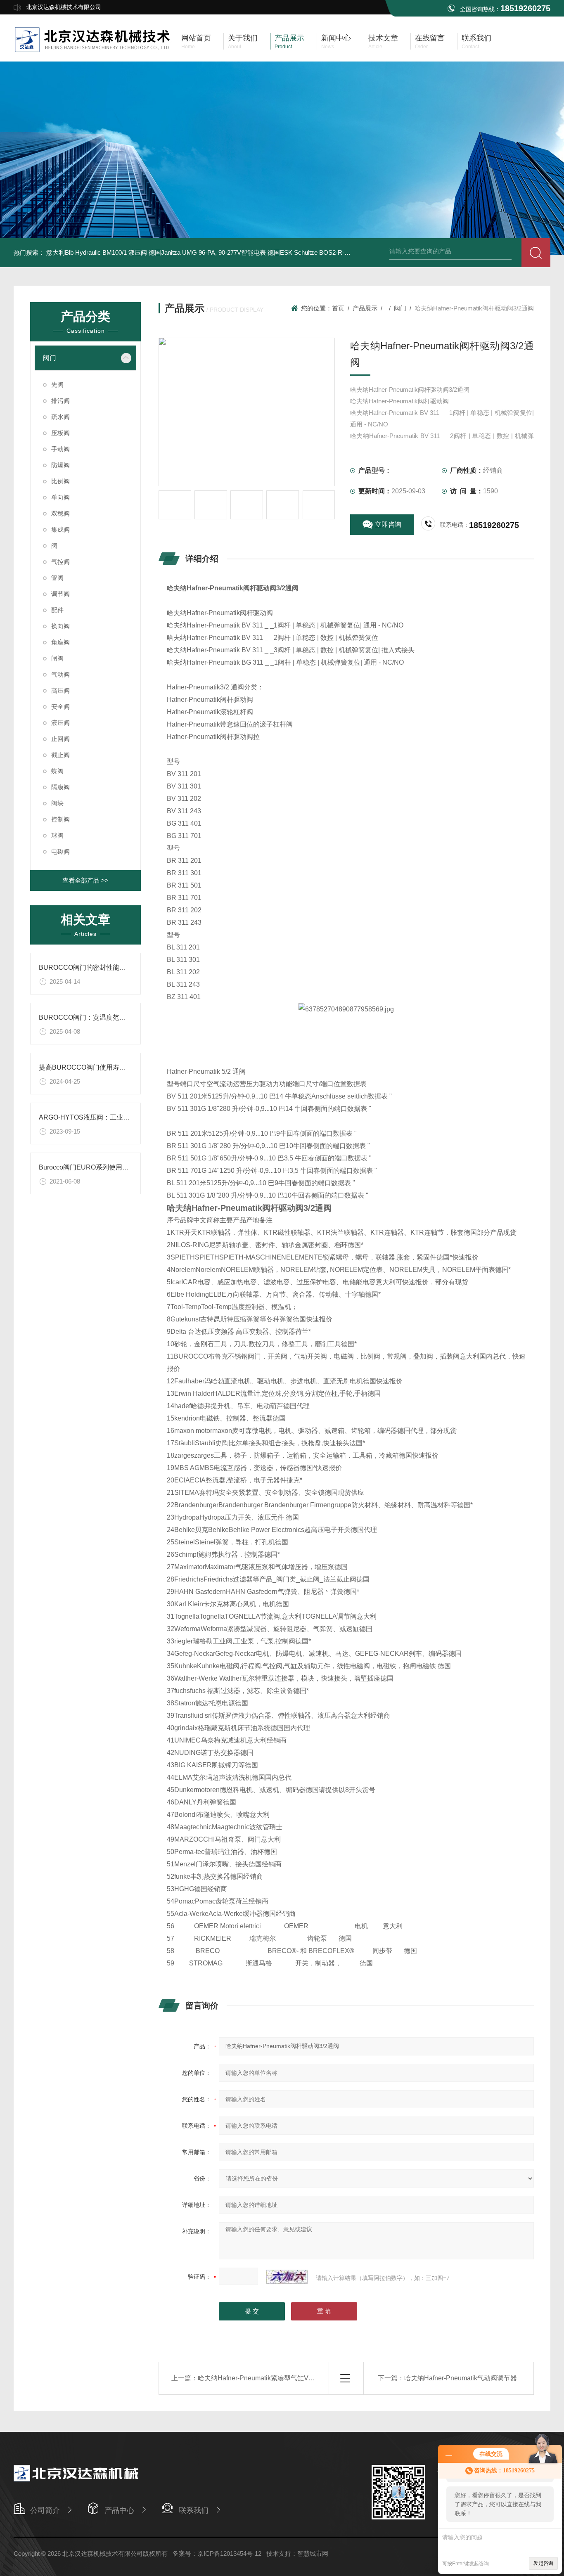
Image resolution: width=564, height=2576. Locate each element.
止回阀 (60, 739)
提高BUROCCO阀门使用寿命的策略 (92, 1067)
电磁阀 (60, 851)
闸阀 (57, 658)
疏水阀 (60, 417)
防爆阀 (60, 465)
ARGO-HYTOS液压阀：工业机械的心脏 (97, 1117)
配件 (57, 610)
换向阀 (60, 626)
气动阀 (60, 674)
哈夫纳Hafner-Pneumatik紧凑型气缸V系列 (260, 2378)
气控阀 (60, 562)
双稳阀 (60, 513)
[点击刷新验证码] (287, 2277)
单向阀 (60, 497)
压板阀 (60, 433)
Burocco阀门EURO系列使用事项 (87, 1167)
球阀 (57, 835)
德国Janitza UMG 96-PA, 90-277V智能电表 (207, 252)
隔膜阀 (60, 787)
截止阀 (60, 755)
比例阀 (60, 481)
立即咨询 (388, 524)
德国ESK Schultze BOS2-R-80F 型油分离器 (327, 252)
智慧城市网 (313, 2554)
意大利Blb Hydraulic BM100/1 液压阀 (97, 252)
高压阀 (60, 690)
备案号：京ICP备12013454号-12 (217, 2554)
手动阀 (60, 449)
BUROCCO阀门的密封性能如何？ (89, 967)
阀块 (57, 803)
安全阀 (60, 707)
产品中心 (119, 2510)
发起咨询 (543, 2563)
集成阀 (60, 529)
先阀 (57, 385)
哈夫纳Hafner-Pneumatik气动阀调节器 (461, 2378)
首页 (338, 308)
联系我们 (194, 2510)
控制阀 (60, 819)
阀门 (50, 358)
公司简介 (45, 2510)
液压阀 (60, 723)
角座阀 (60, 642)
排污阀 (60, 401)
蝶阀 (57, 771)
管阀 (57, 578)
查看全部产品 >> (85, 880)
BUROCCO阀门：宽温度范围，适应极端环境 (105, 1017)
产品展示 (365, 308)
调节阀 (60, 594)
